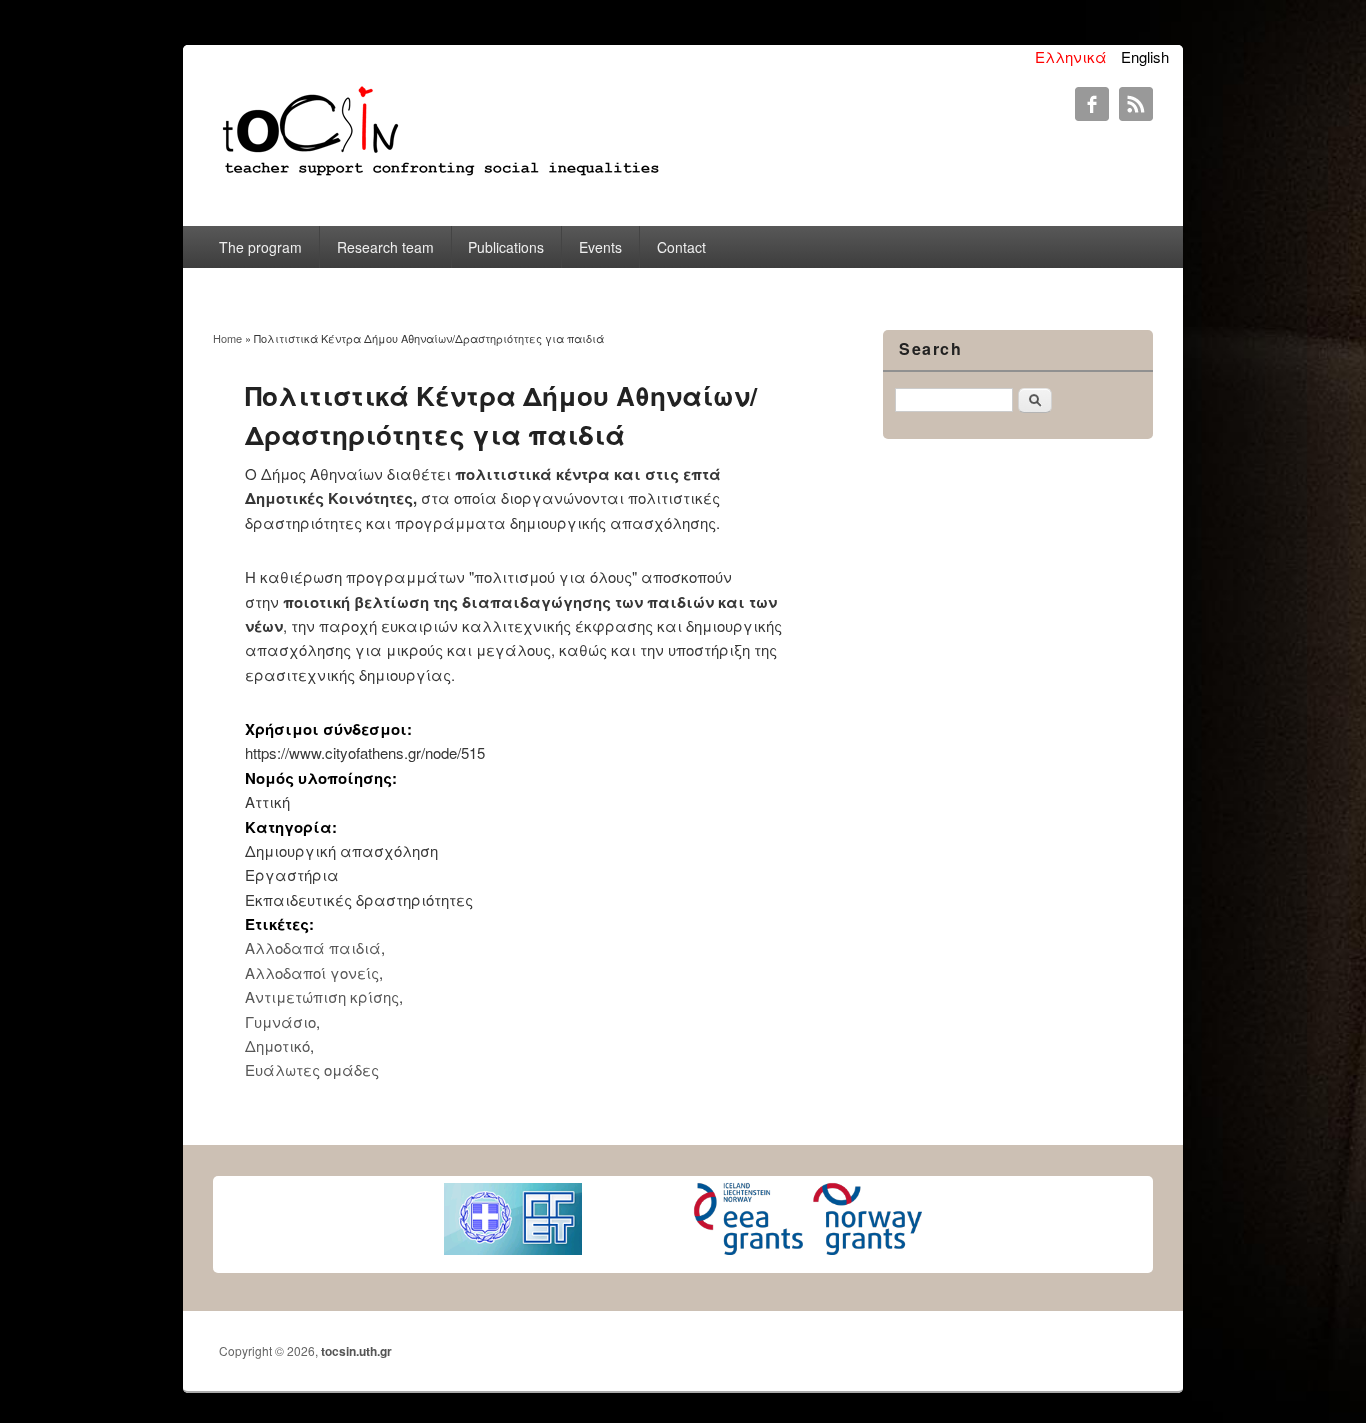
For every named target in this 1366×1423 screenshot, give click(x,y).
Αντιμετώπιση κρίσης (322, 996)
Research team (385, 247)
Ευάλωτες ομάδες (312, 1069)
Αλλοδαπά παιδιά (313, 947)
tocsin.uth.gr (356, 1351)
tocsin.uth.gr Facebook (1092, 104)
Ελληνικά (1071, 56)
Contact (681, 247)
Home (227, 338)
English (1145, 56)
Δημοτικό (277, 1045)
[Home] (439, 176)
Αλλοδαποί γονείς (312, 972)
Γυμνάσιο (280, 1021)
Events (600, 247)
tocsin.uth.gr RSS (1136, 104)
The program (260, 247)
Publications (506, 247)
